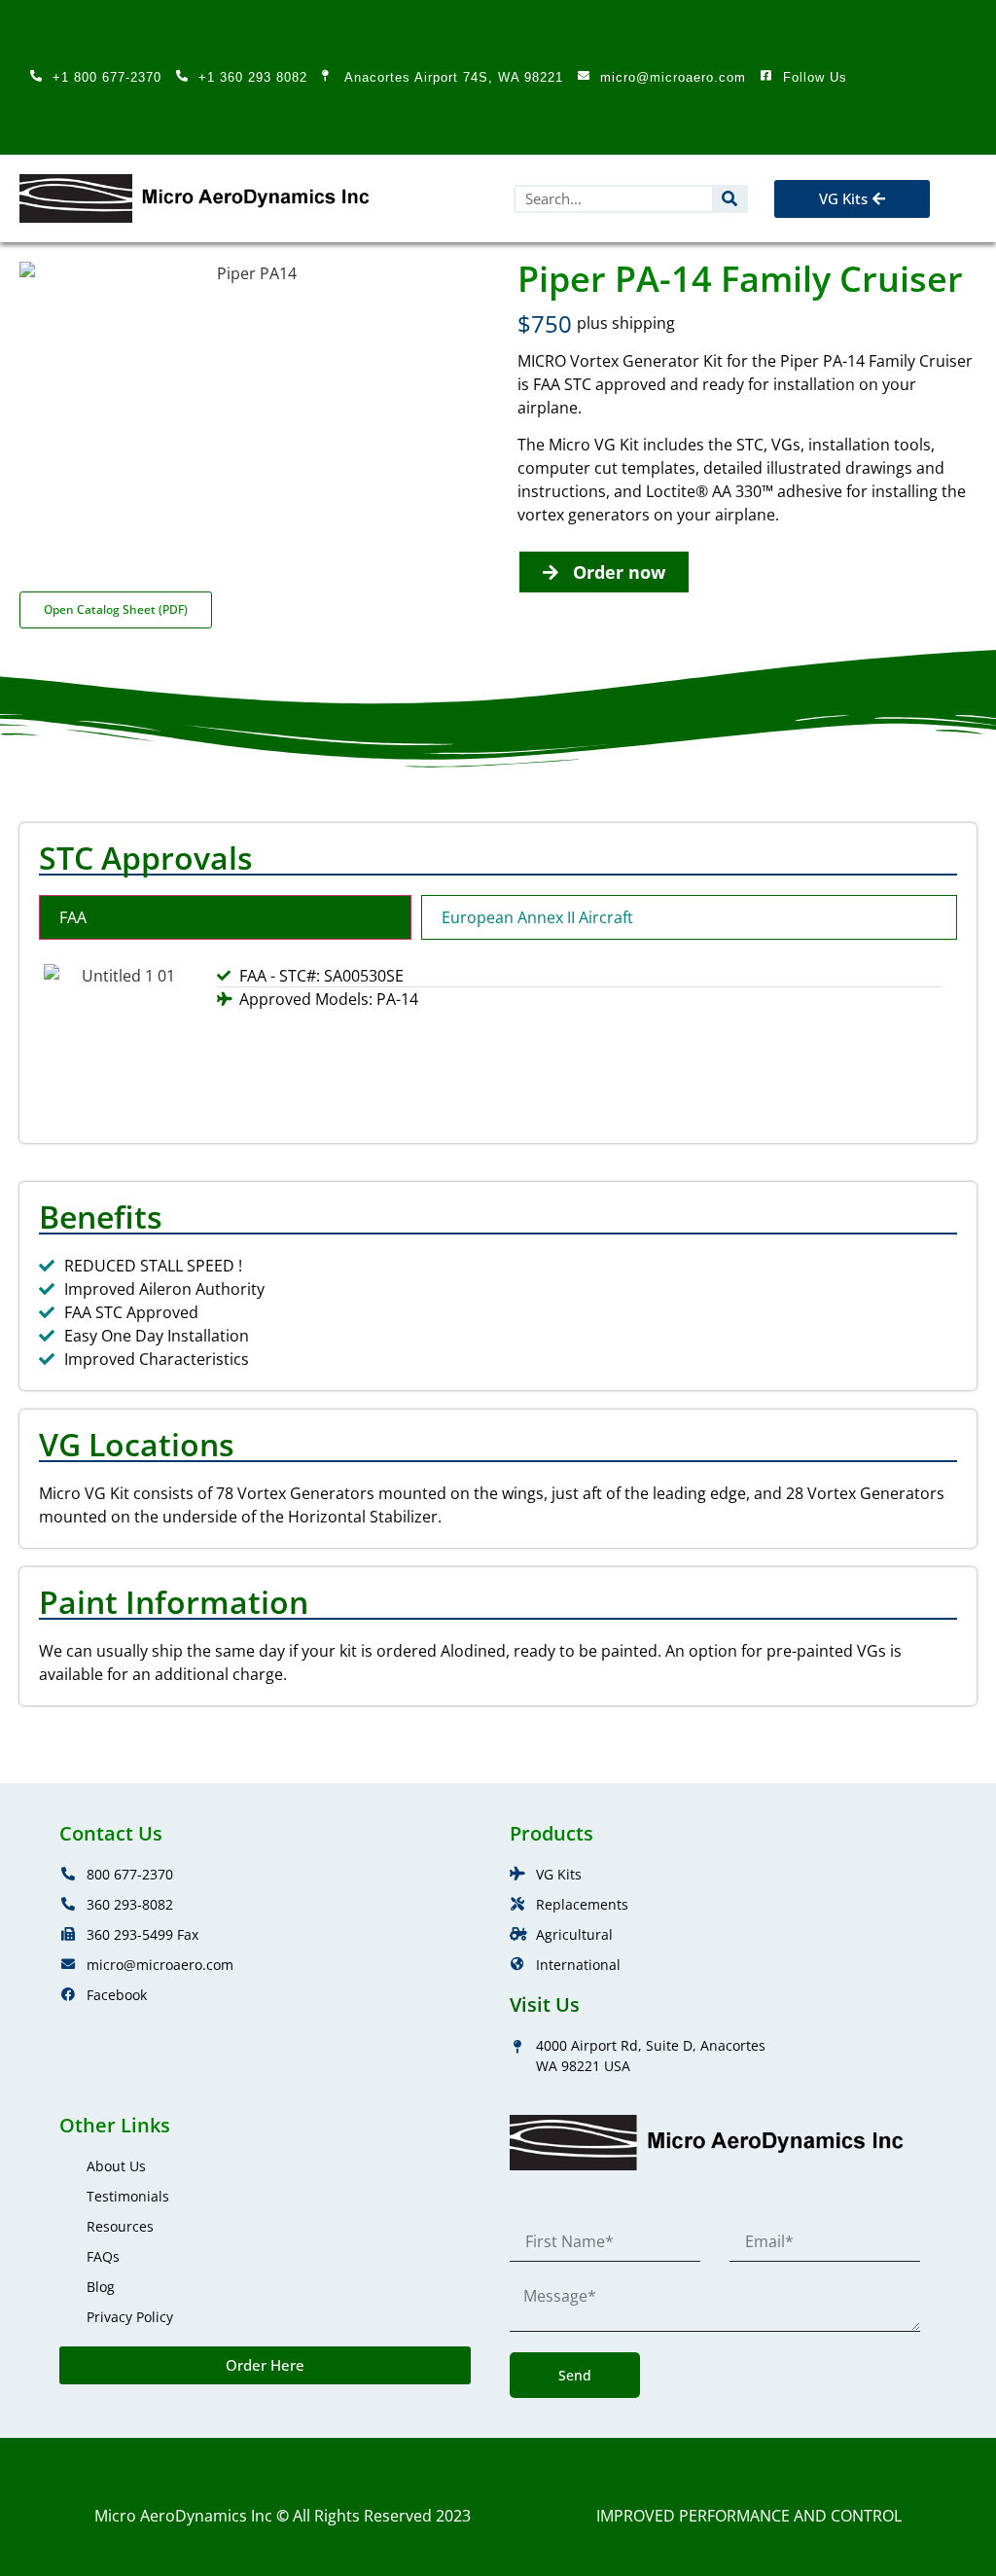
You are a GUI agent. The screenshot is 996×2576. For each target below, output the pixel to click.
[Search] (729, 199)
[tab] (225, 917)
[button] (953, 199)
